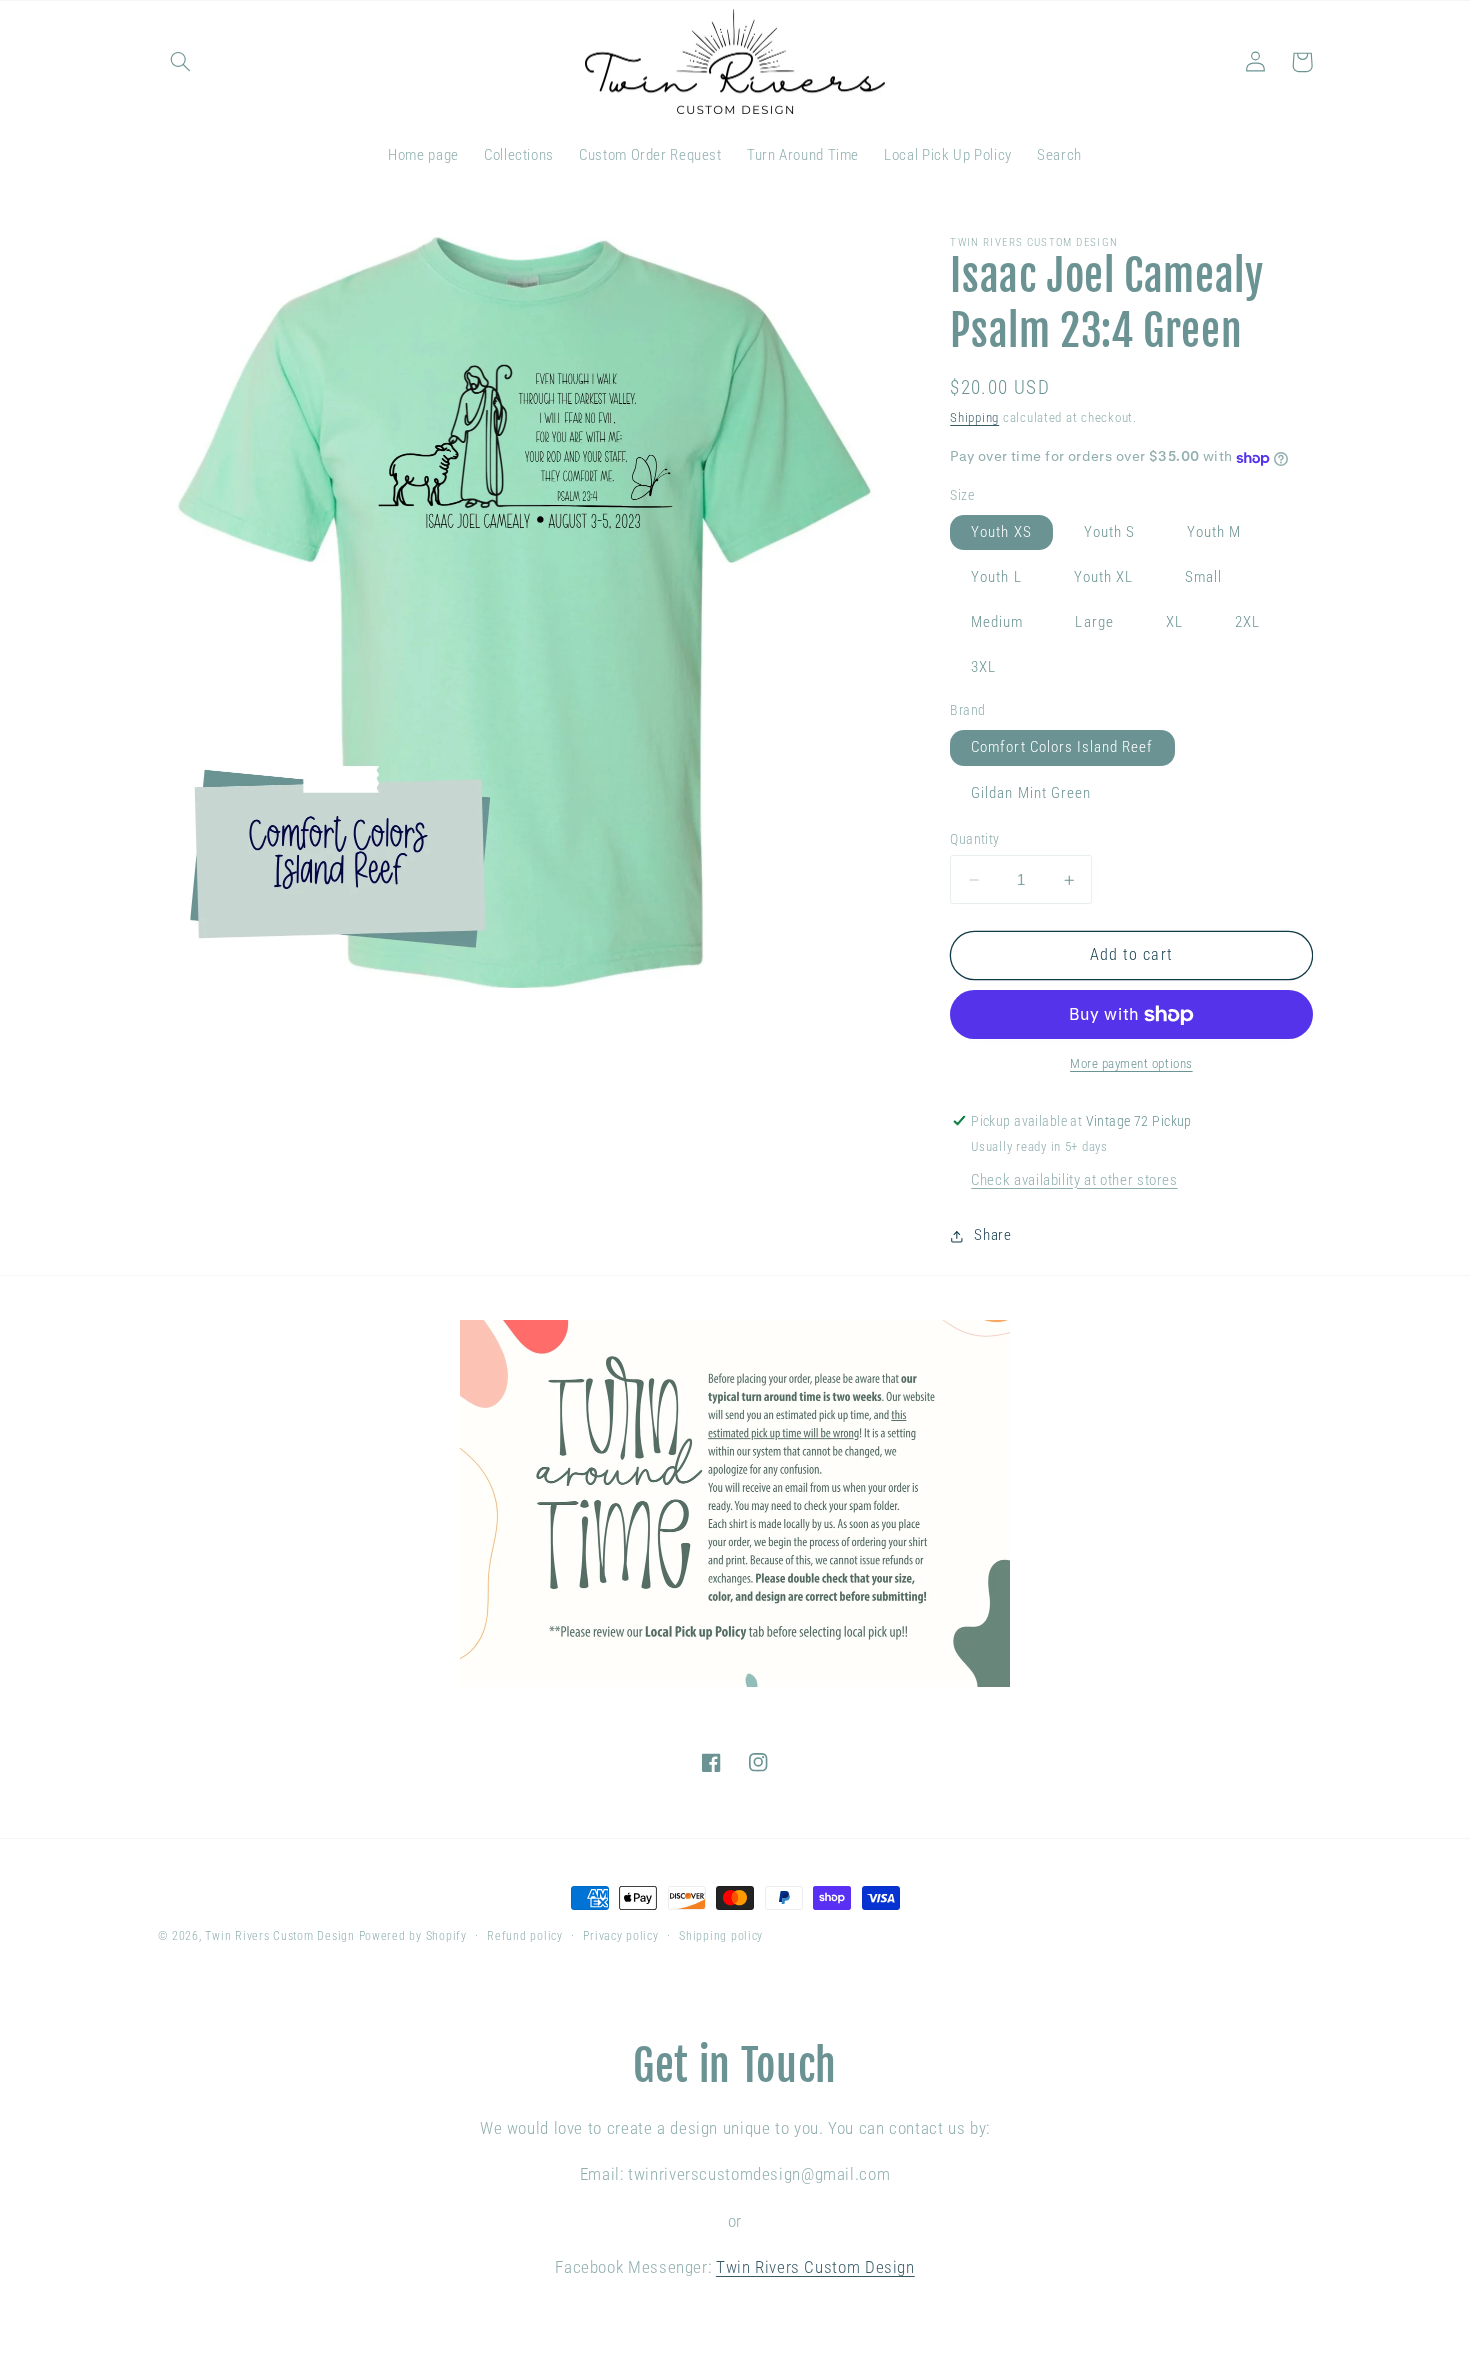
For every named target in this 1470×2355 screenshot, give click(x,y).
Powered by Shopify (413, 1936)
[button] (181, 62)
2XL (1247, 623)
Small (1203, 578)
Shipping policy (721, 1936)
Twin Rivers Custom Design (279, 1936)
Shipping (974, 418)
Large (1094, 623)
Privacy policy (620, 1936)
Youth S (1109, 533)
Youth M (1214, 533)
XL (1174, 623)
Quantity (974, 839)
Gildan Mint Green (1031, 793)
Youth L (996, 578)
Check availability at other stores (1074, 1180)
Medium (997, 623)
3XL (983, 668)
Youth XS (1001, 533)
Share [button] (992, 1235)
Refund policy (525, 1936)
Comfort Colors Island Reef (1062, 748)
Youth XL (1103, 578)
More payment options (1131, 1064)
